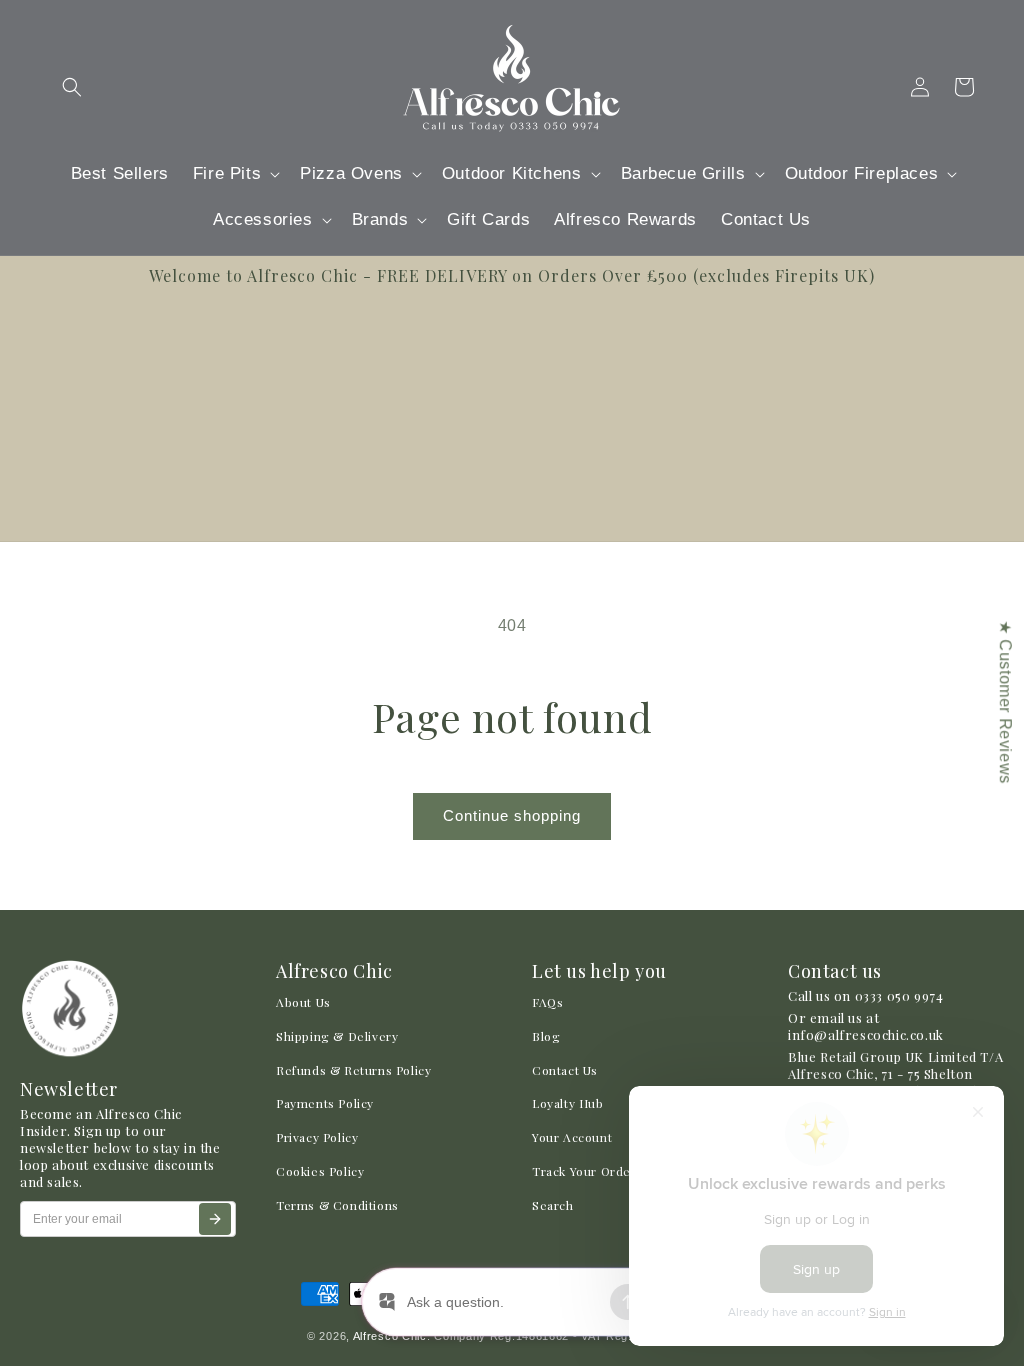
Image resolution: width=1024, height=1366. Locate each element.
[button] (72, 87)
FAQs (547, 1002)
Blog (546, 1036)
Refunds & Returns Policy (353, 1070)
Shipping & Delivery (337, 1036)
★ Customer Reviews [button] (1005, 702)
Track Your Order (584, 1171)
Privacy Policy (317, 1137)
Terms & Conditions (337, 1205)
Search (553, 1205)
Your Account (572, 1137)
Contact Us (565, 1070)
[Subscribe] (215, 1219)
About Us (303, 1002)
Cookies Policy (320, 1171)
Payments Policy (325, 1103)
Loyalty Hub (568, 1103)
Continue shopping (512, 815)
